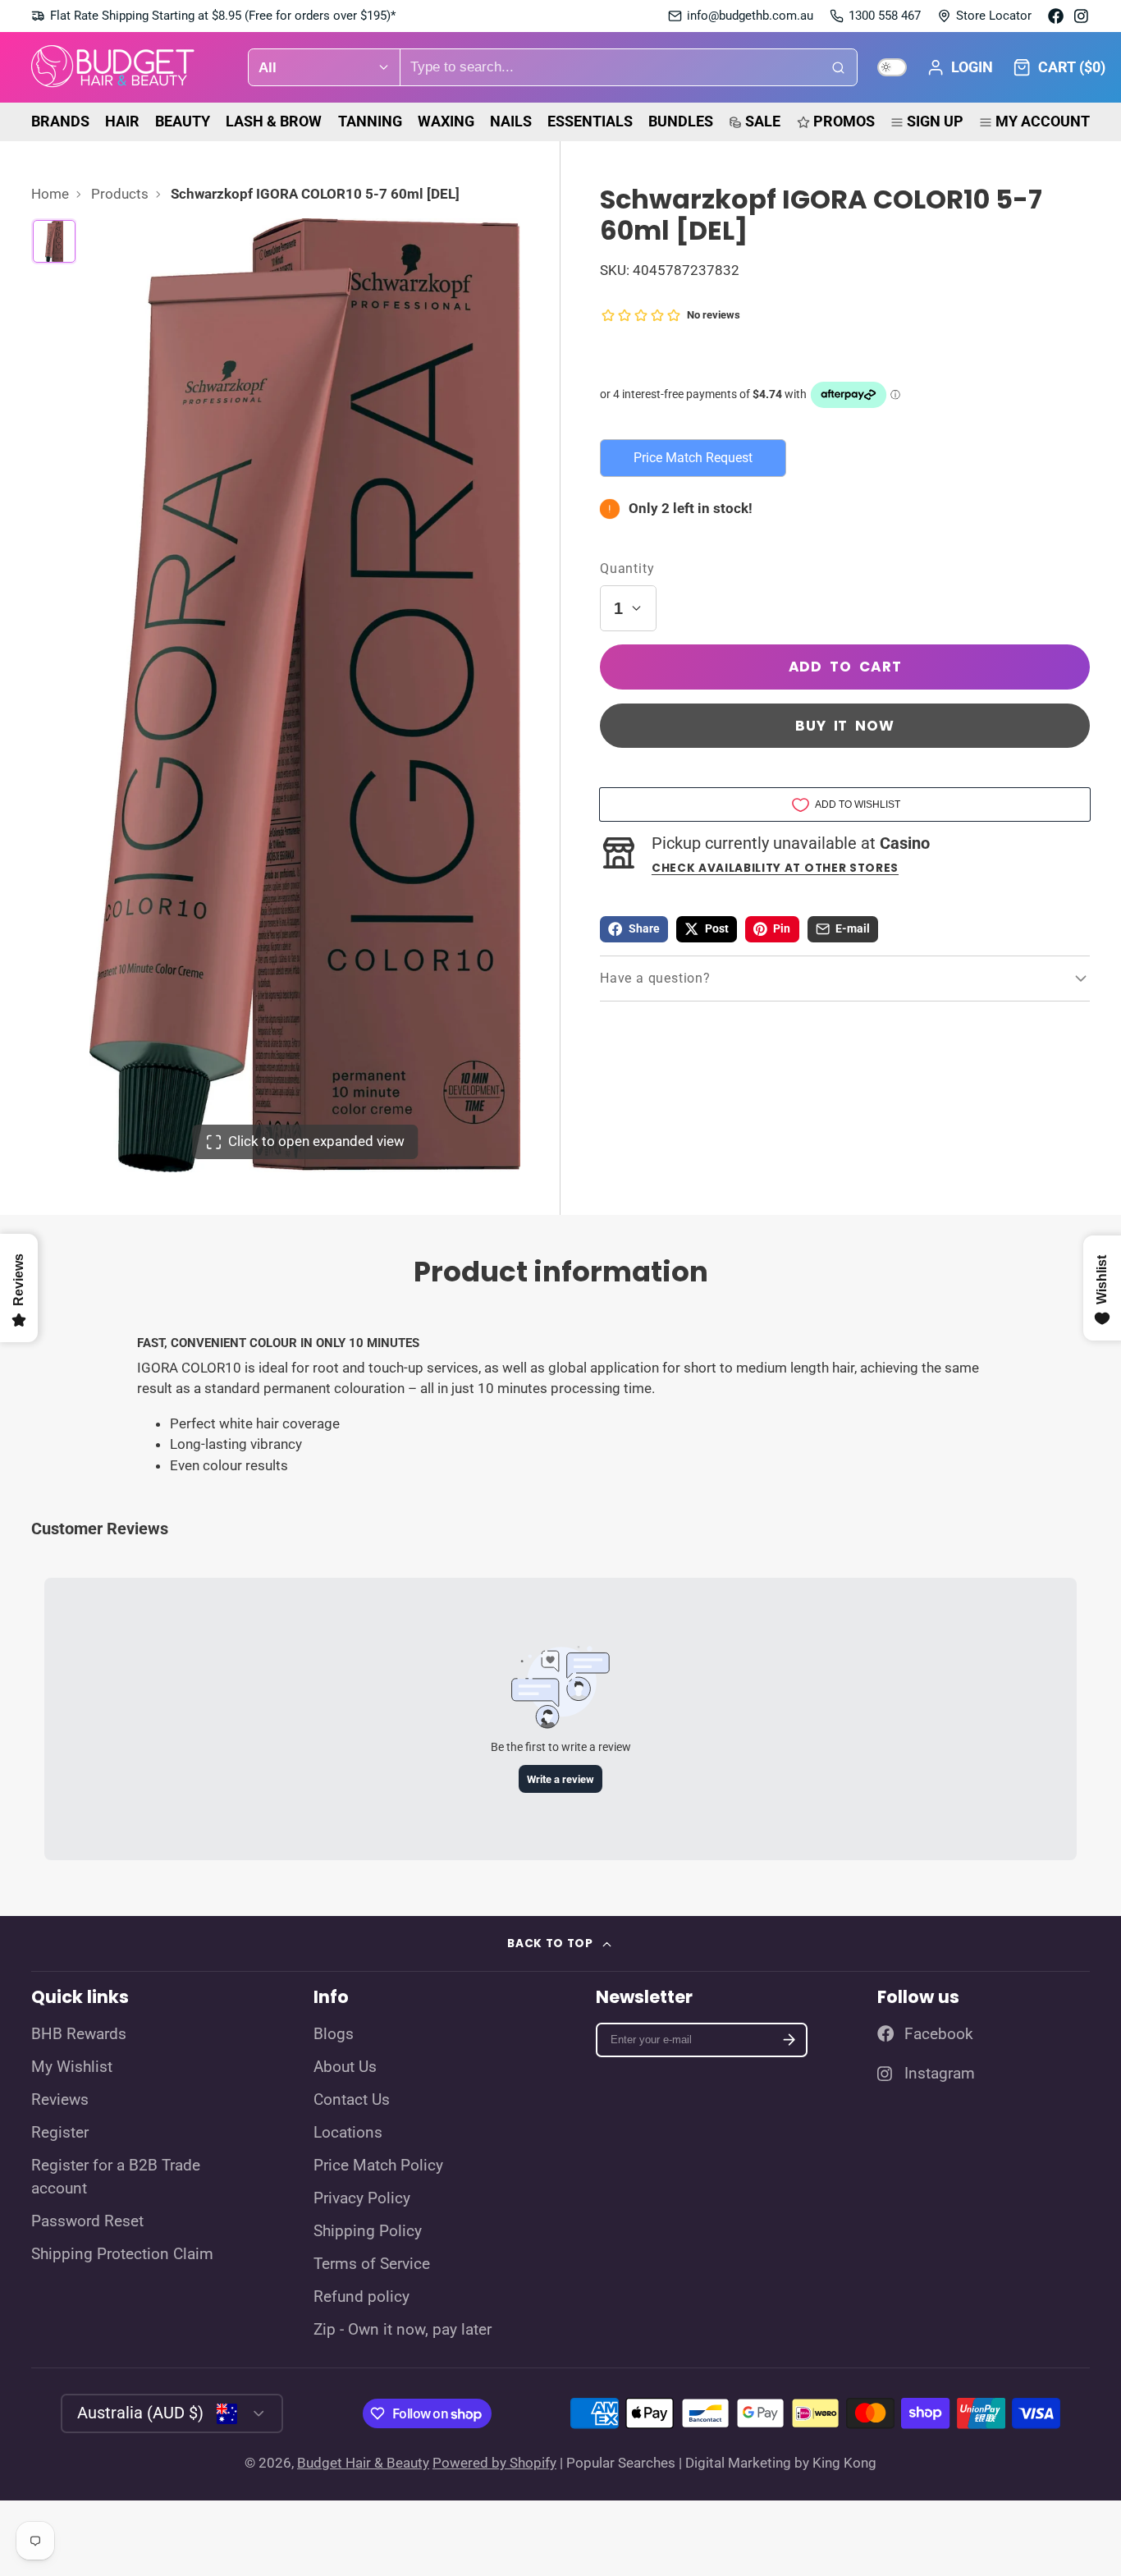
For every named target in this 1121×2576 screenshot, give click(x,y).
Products (120, 194)
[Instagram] (1082, 16)
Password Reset (87, 2221)
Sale (763, 121)
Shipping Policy (368, 2231)
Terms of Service (372, 2264)
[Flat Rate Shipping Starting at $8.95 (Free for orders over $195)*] (213, 16)
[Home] (113, 68)
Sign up (935, 121)
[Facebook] (1056, 16)
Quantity (627, 568)
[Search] (839, 67)
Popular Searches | (624, 2463)
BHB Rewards (79, 2034)
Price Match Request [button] (693, 458)
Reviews (60, 2100)
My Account (1043, 121)
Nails (511, 121)
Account (960, 67)
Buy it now (845, 726)
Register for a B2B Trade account (116, 2177)
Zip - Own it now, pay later (403, 2330)
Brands (60, 121)
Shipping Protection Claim (122, 2254)
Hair (122, 121)
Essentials (590, 121)
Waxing (446, 121)
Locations (348, 2133)
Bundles (681, 121)
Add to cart (845, 667)
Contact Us (352, 2100)
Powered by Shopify (494, 2463)
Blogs (334, 2034)
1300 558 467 (885, 16)
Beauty (183, 121)
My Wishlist (72, 2067)
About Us (345, 2067)
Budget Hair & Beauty (363, 2463)
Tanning (370, 121)
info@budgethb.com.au (750, 16)
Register (60, 2133)
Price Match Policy (378, 2166)
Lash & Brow (274, 121)
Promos (844, 121)
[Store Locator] (984, 16)
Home (50, 194)
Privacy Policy (362, 2198)
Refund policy (361, 2297)
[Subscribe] (789, 2040)
